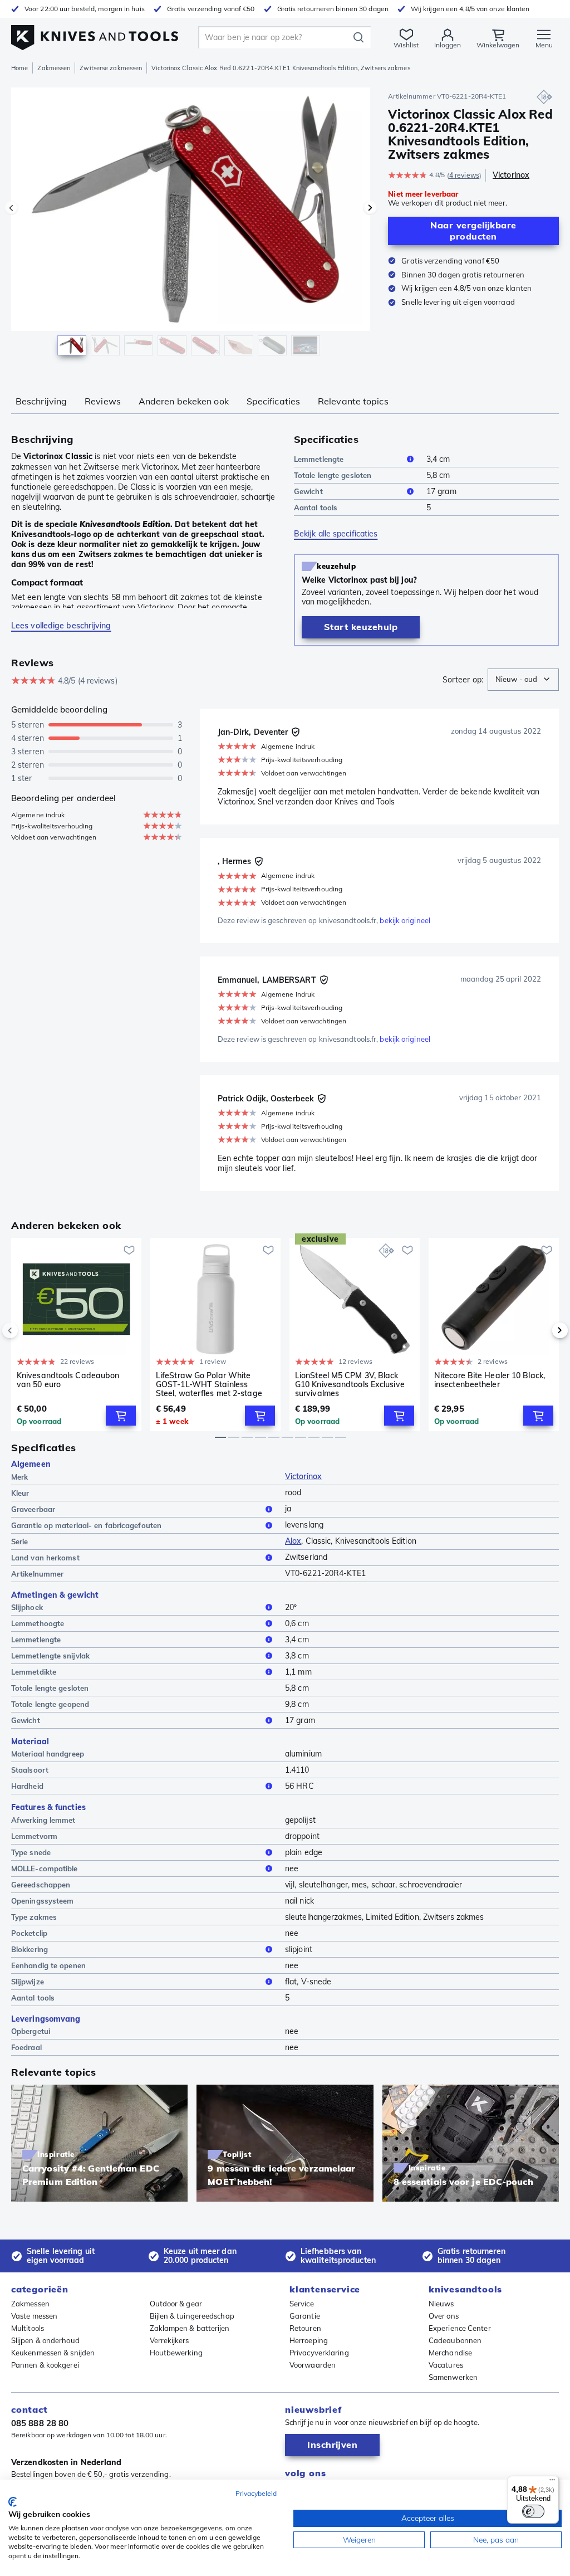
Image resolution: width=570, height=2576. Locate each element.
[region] (191, 228)
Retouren (305, 2328)
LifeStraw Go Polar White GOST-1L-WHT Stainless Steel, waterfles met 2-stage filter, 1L (209, 1384)
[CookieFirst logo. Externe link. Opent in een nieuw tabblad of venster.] (13, 2502)
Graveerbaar (33, 1509)
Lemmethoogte (38, 1623)
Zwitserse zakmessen (111, 68)
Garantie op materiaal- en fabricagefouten (86, 1525)
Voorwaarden (313, 2365)
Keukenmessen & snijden (53, 2353)
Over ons (444, 2316)
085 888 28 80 (40, 2423)
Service (302, 2304)
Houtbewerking (176, 2353)
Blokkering (30, 1949)
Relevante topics (353, 401)
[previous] (29, 1330)
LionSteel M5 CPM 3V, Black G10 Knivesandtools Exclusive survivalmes (350, 1384)
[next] (541, 1330)
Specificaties (273, 401)
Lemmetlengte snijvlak (50, 1656)
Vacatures (446, 2365)
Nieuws (441, 2304)
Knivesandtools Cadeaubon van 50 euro (68, 1380)
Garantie (305, 2316)
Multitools (28, 2328)
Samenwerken (453, 2377)
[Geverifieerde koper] (296, 732)
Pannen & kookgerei (45, 2365)
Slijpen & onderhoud (45, 2340)
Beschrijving (41, 401)
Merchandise (450, 2353)
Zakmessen (54, 68)
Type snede (31, 1852)
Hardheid (27, 1786)
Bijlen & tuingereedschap (192, 2316)
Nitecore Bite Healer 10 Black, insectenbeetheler (490, 1380)
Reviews (103, 401)
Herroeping (309, 2340)
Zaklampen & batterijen (190, 2328)
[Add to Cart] (121, 1416)
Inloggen (448, 45)
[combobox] (523, 680)
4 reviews (464, 175)
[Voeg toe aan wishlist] (129, 1250)
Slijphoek (27, 1607)
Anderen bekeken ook (184, 401)
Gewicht (308, 491)
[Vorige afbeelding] (11, 208)
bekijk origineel (405, 920)
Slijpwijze (28, 1982)
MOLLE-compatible (45, 1868)
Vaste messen (34, 2316)
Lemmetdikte (34, 1672)
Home (19, 68)
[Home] (95, 34)
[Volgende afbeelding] (370, 208)
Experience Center (460, 2328)
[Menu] (552, 2482)
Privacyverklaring (319, 2353)
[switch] (533, 2511)
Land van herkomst (45, 1558)
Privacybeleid (256, 2493)
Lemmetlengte (319, 459)
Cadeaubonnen (455, 2340)
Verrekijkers (169, 2340)
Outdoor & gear (176, 2304)
